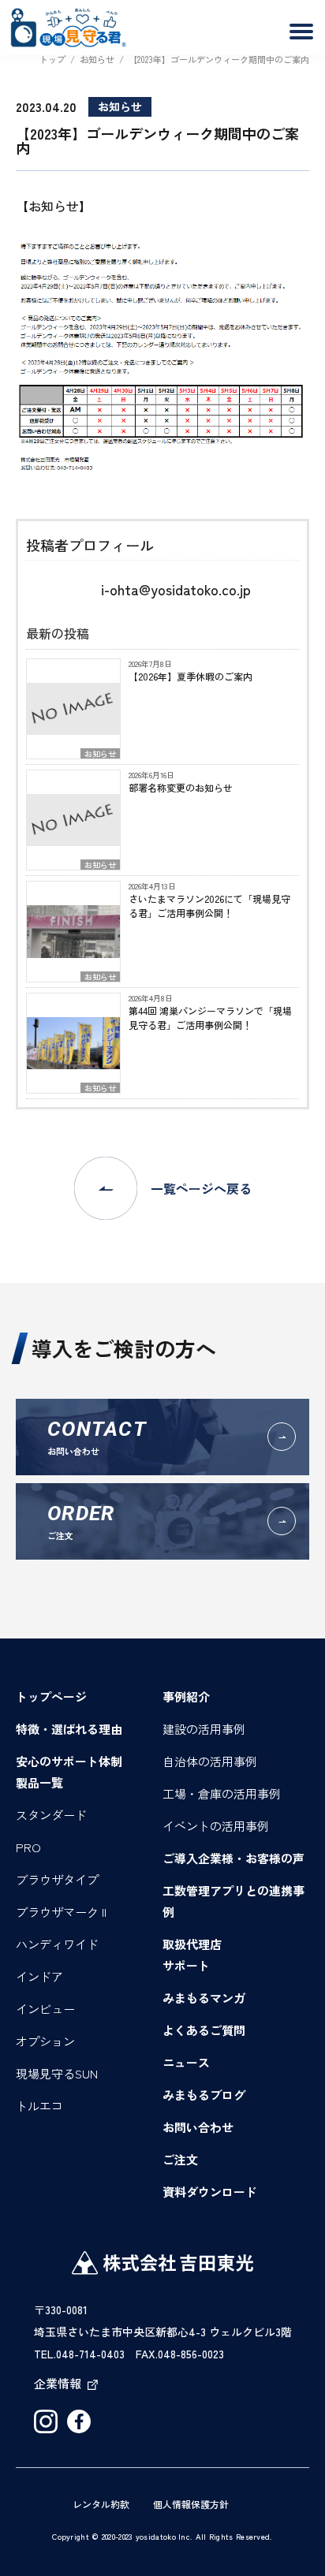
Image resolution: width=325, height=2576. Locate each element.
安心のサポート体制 (69, 1761)
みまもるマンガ (204, 1998)
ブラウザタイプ (57, 1879)
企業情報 (58, 2383)
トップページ (51, 1696)
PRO (28, 1847)
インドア (39, 1976)
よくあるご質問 (204, 2030)
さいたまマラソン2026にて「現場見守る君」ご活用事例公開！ (209, 906)
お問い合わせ (198, 2127)
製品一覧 (39, 1782)
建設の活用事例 (204, 1729)
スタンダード (51, 1815)
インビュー (45, 2009)
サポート (186, 1965)
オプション (45, 2041)
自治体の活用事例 (210, 1761)
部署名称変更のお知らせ (181, 787)
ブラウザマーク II (61, 1912)
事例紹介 (186, 1696)
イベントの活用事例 (216, 1826)
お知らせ (100, 753)
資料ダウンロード (210, 2192)
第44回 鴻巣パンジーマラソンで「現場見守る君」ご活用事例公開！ (210, 1018)
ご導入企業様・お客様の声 (233, 1858)
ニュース (186, 2062)
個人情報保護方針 (191, 2504)
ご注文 (180, 2159)
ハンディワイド (57, 1944)
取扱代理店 (192, 1944)
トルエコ (39, 2106)
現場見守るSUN (57, 2073)
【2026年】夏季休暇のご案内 (191, 676)
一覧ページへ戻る (201, 1188)
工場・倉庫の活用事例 (222, 1793)
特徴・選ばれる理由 (69, 1729)
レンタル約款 (101, 2504)
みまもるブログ (204, 2095)
